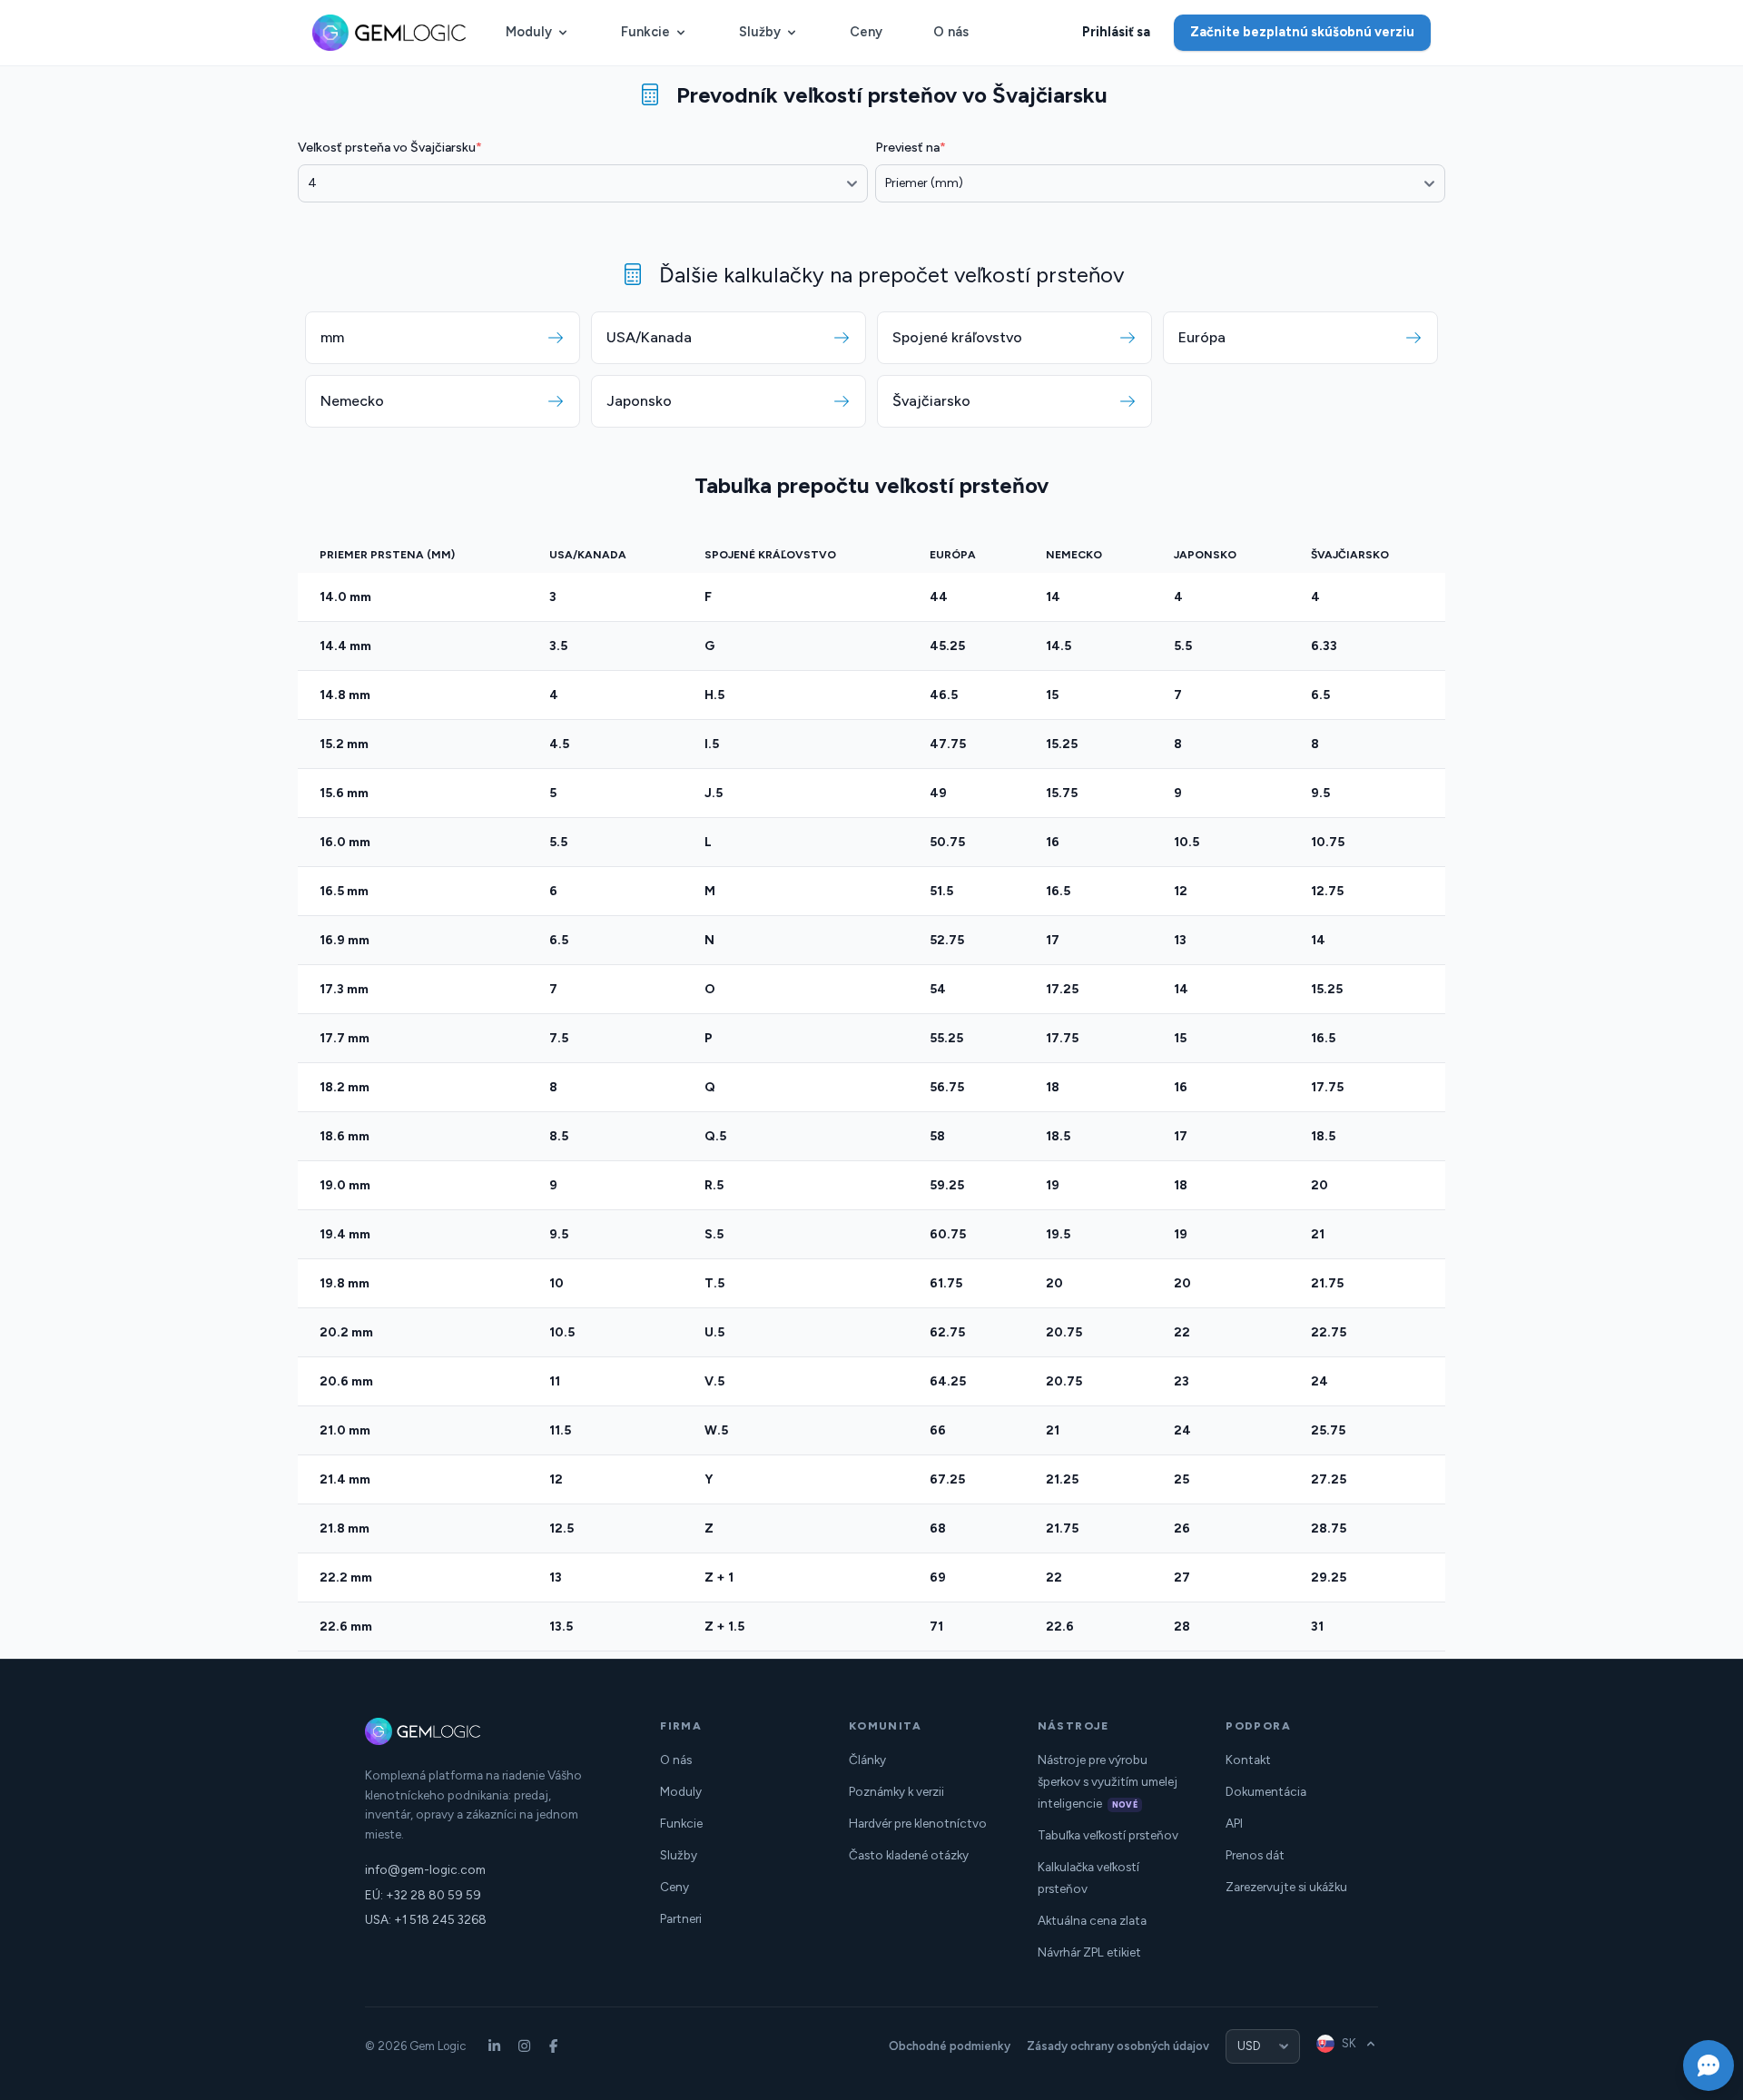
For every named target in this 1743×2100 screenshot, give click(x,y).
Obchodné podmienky (950, 2046)
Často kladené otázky (909, 1855)
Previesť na (911, 148)
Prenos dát (1255, 1855)
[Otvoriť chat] (1709, 2065)
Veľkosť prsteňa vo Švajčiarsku (390, 148)
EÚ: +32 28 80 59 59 (423, 1895)
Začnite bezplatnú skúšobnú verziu (1302, 32)
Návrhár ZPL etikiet (1089, 1952)
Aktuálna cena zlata (1092, 1920)
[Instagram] (524, 2047)
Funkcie (645, 32)
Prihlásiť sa (1116, 32)
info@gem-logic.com (425, 1869)
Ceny (866, 32)
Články (867, 1760)
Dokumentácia (1266, 1791)
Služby (760, 32)
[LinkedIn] (494, 2047)
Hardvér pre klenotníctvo (918, 1823)
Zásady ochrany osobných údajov (1118, 2046)
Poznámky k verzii (896, 1791)
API (1234, 1823)
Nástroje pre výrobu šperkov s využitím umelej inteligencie (1108, 1781)
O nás (951, 32)
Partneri (681, 1918)
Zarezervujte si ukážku (1286, 1887)
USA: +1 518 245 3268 (426, 1919)
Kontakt (1248, 1760)
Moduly (529, 32)
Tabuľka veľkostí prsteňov (1108, 1835)
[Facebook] (554, 2047)
